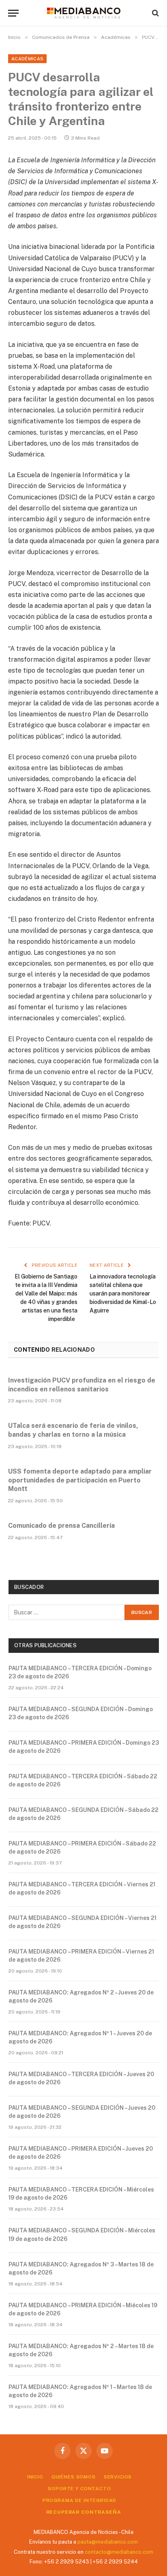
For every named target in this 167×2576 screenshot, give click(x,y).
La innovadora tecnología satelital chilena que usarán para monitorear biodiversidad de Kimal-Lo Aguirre (123, 1293)
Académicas (27, 59)
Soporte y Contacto (79, 2489)
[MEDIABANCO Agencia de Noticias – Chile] (83, 13)
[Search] (155, 13)
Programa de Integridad (79, 2500)
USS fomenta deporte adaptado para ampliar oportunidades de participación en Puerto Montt (80, 1480)
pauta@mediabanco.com (108, 2542)
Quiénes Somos (74, 2477)
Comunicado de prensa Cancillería (61, 1526)
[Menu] (13, 13)
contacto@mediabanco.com (119, 2552)
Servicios (118, 2477)
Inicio (35, 2477)
